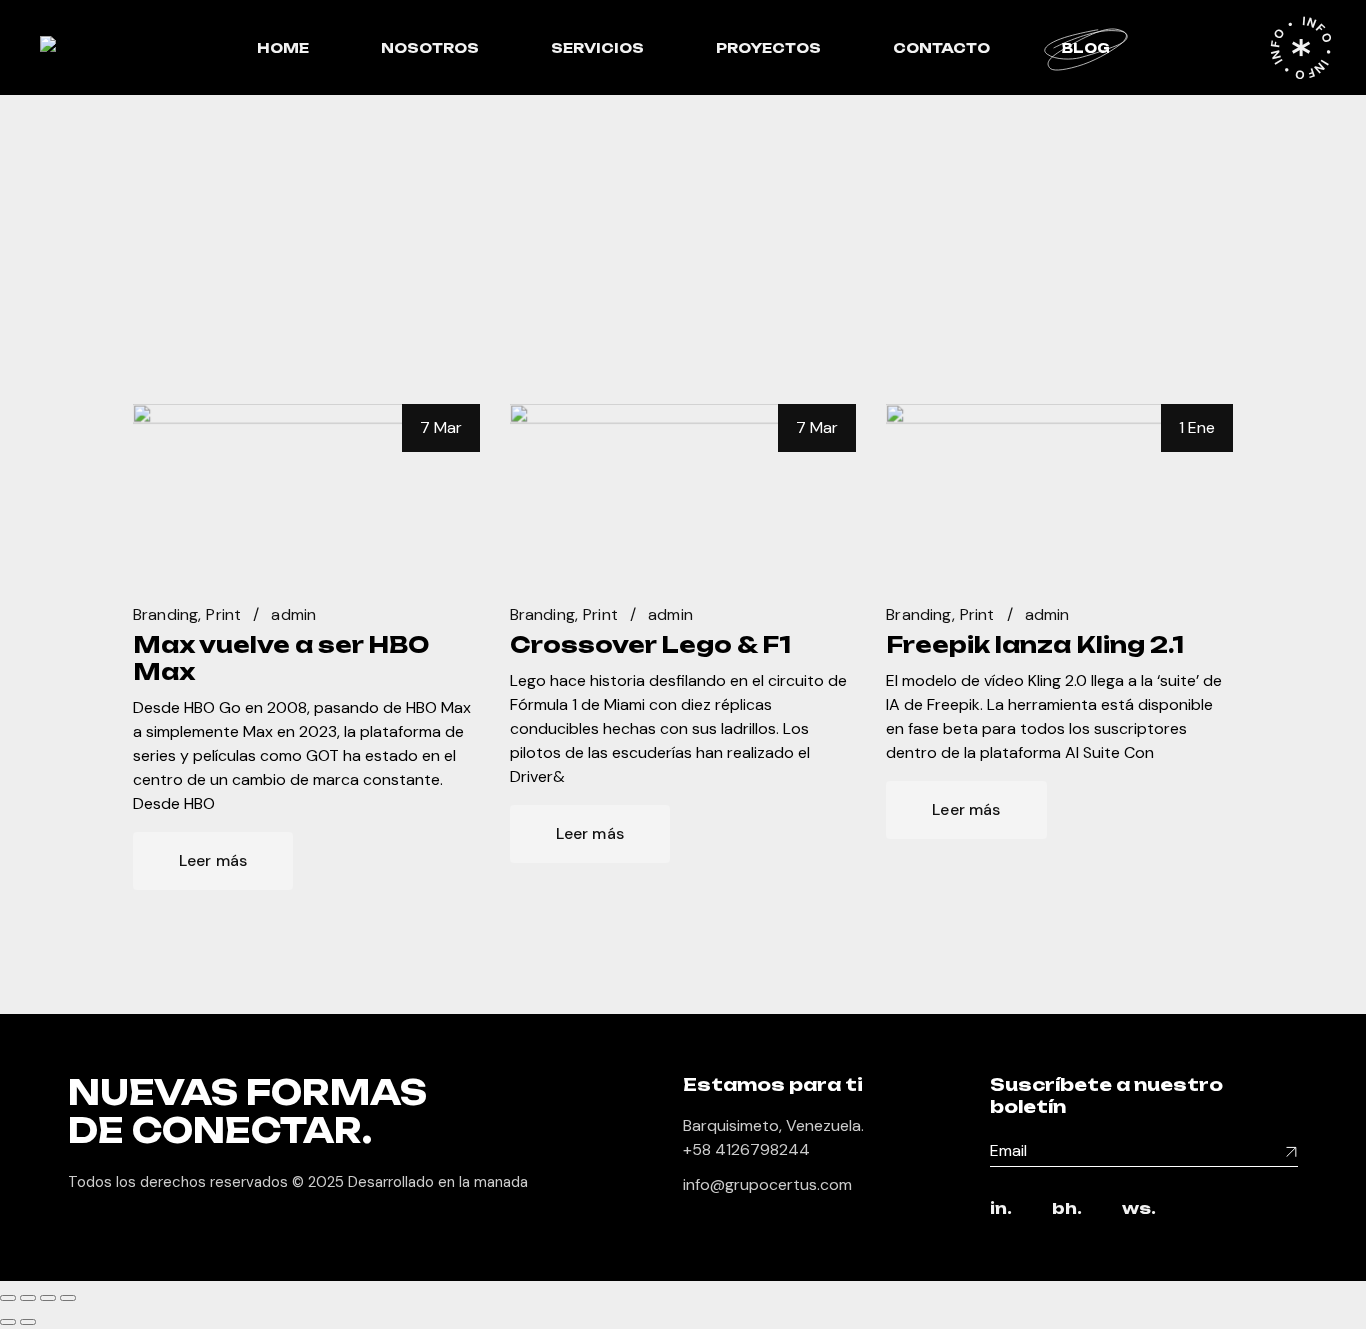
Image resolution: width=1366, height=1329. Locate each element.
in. (1001, 1209)
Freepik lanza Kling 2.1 (1035, 644)
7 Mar (441, 427)
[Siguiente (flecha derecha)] (28, 1322)
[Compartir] (48, 1298)
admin (293, 614)
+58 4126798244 (746, 1149)
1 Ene (1197, 427)
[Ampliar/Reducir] (8, 1298)
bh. (1067, 1209)
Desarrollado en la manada (438, 1182)
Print (223, 614)
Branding (165, 614)
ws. (1139, 1209)
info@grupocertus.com (767, 1184)
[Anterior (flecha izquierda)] (8, 1322)
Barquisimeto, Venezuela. (773, 1125)
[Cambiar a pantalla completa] (28, 1298)
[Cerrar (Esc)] (68, 1298)
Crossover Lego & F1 (650, 644)
